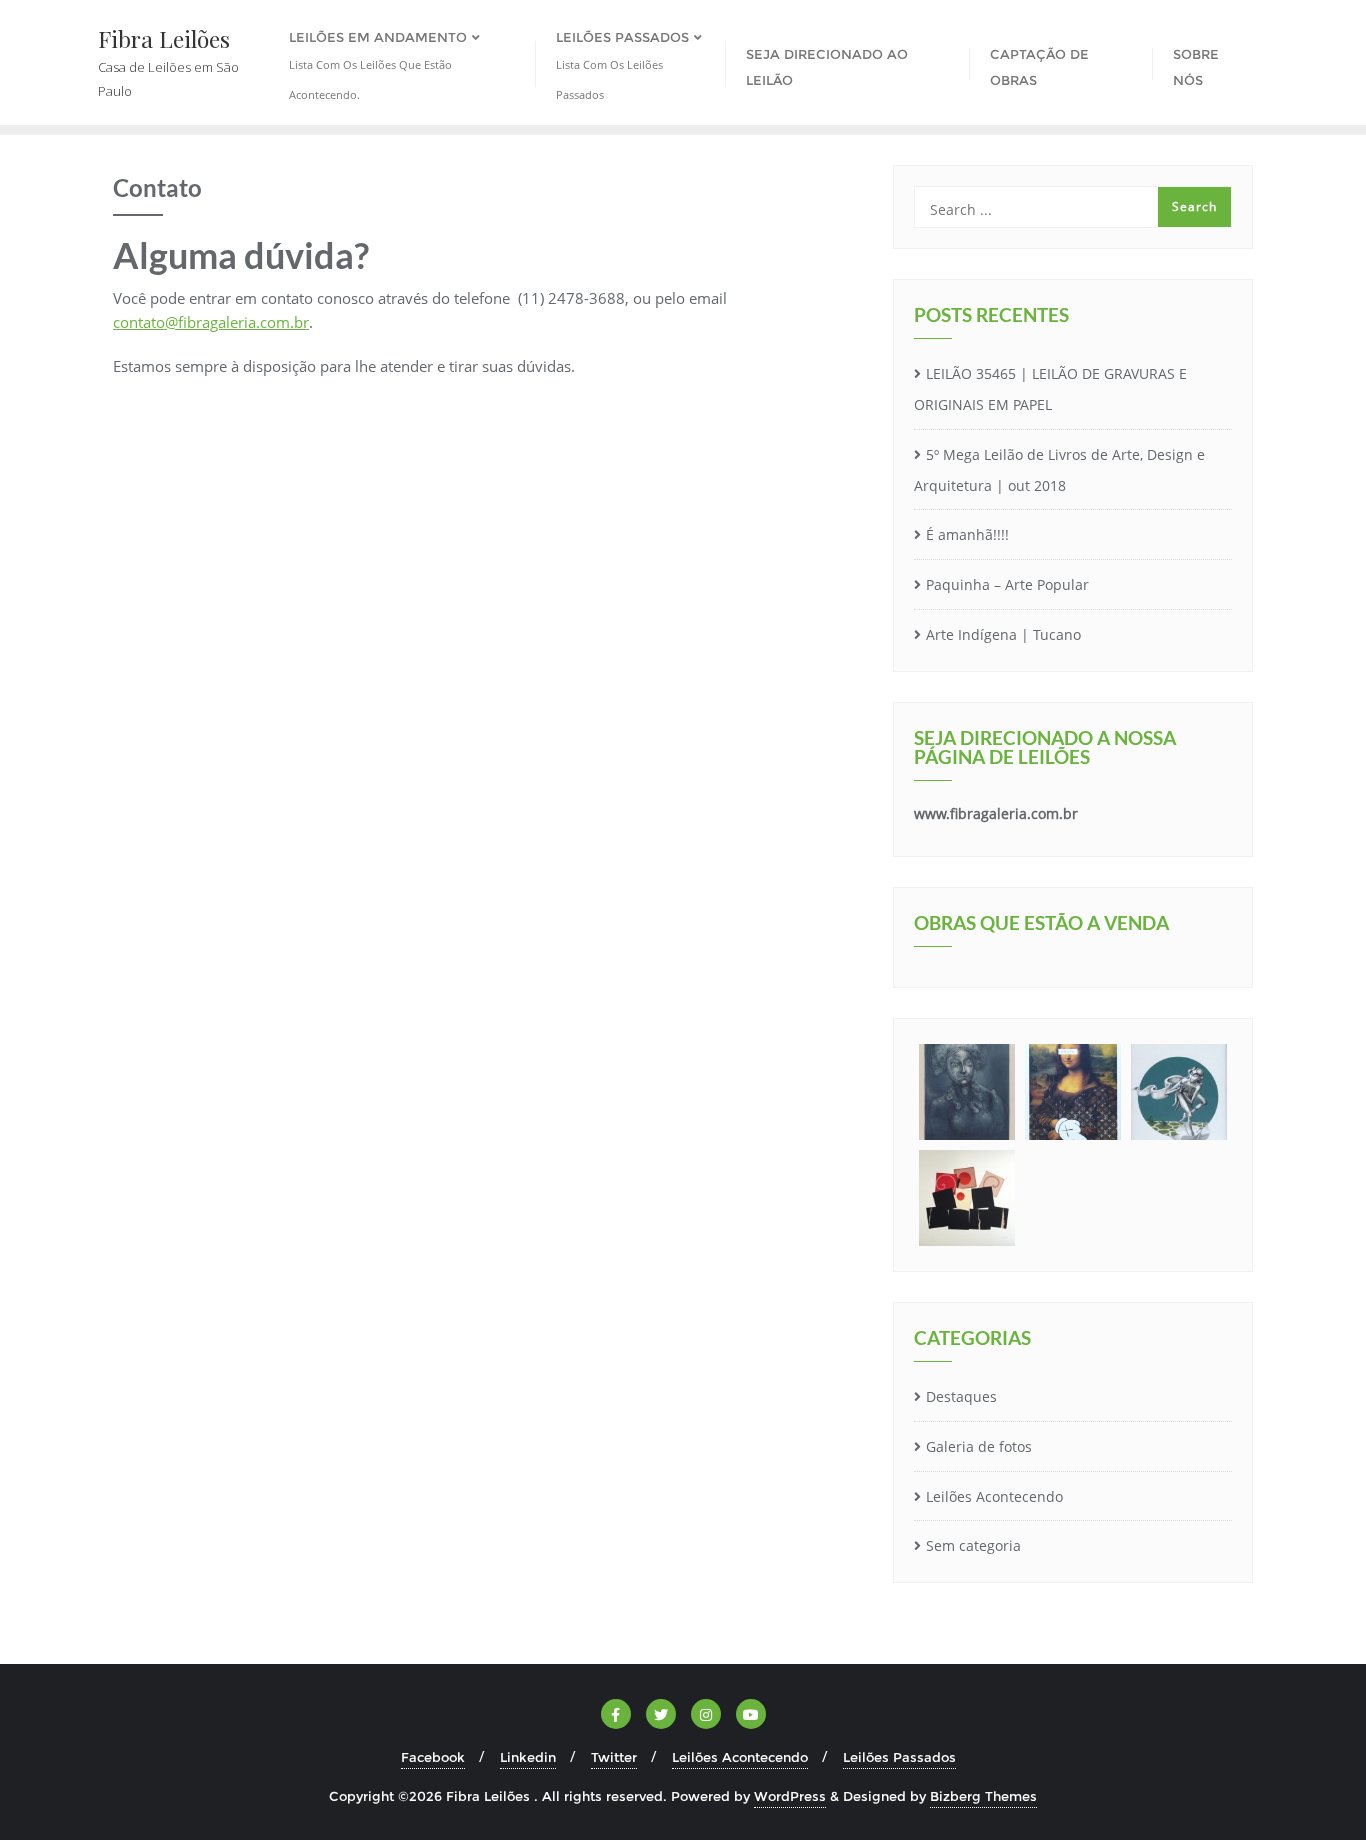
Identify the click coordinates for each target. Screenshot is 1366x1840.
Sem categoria (973, 1545)
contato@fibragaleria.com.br (211, 322)
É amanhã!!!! (967, 534)
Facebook (433, 1757)
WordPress (790, 1796)
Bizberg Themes (983, 1796)
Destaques (961, 1396)
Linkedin (528, 1757)
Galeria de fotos (979, 1446)
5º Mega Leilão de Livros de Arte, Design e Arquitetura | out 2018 (1059, 470)
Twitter (614, 1757)
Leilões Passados (899, 1757)
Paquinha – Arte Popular (1007, 584)
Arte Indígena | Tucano (1003, 634)
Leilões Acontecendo (994, 1496)
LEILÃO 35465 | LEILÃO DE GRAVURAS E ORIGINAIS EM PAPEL (1050, 389)
